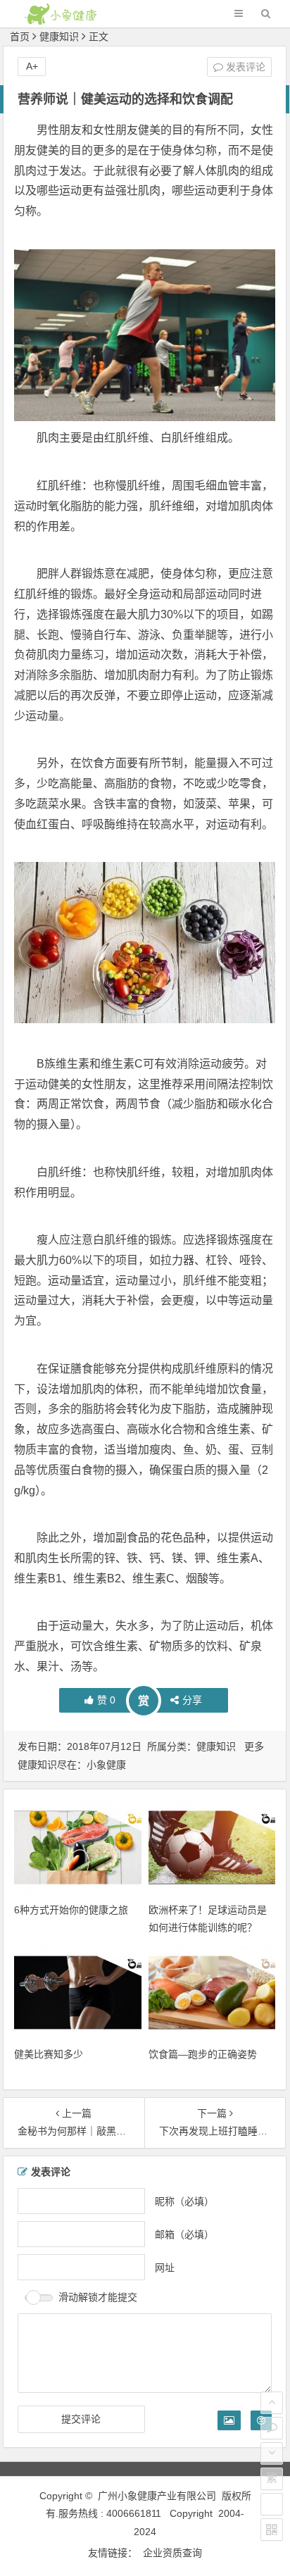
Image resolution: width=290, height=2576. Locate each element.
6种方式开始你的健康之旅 (71, 1910)
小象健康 (106, 1765)
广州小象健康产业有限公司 (157, 2496)
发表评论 (244, 67)
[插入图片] (229, 2420)
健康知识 (59, 37)
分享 (192, 1700)
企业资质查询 (172, 2553)
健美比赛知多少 (49, 2054)
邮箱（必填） (184, 2234)
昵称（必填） (184, 2201)
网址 (165, 2267)
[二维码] (272, 2530)
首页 (20, 37)
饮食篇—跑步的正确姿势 (203, 2054)
